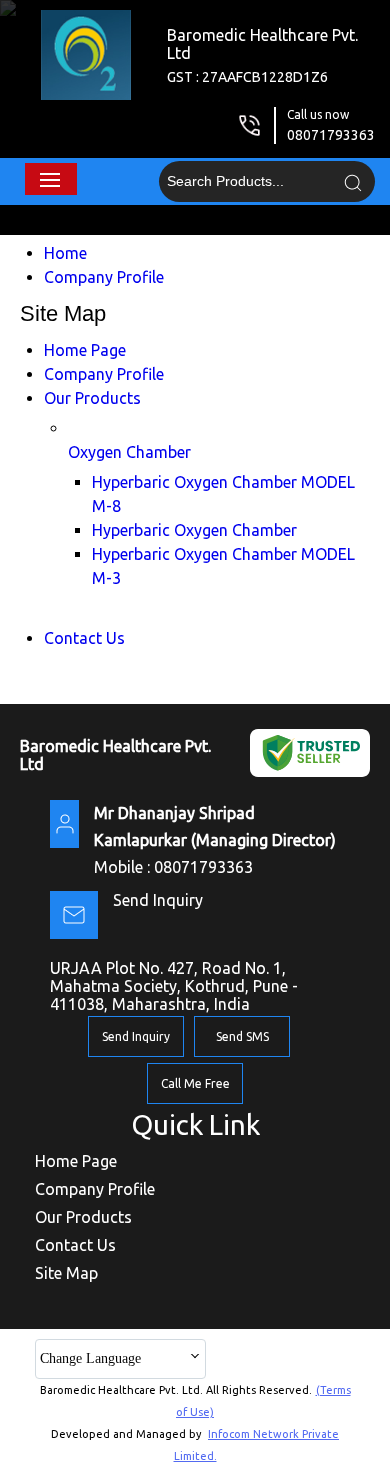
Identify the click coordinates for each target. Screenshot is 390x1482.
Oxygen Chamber (129, 452)
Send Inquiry (158, 900)
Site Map (66, 1273)
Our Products (92, 398)
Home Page (85, 350)
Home (65, 253)
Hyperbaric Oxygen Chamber (194, 530)
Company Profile (104, 277)
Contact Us (84, 638)
